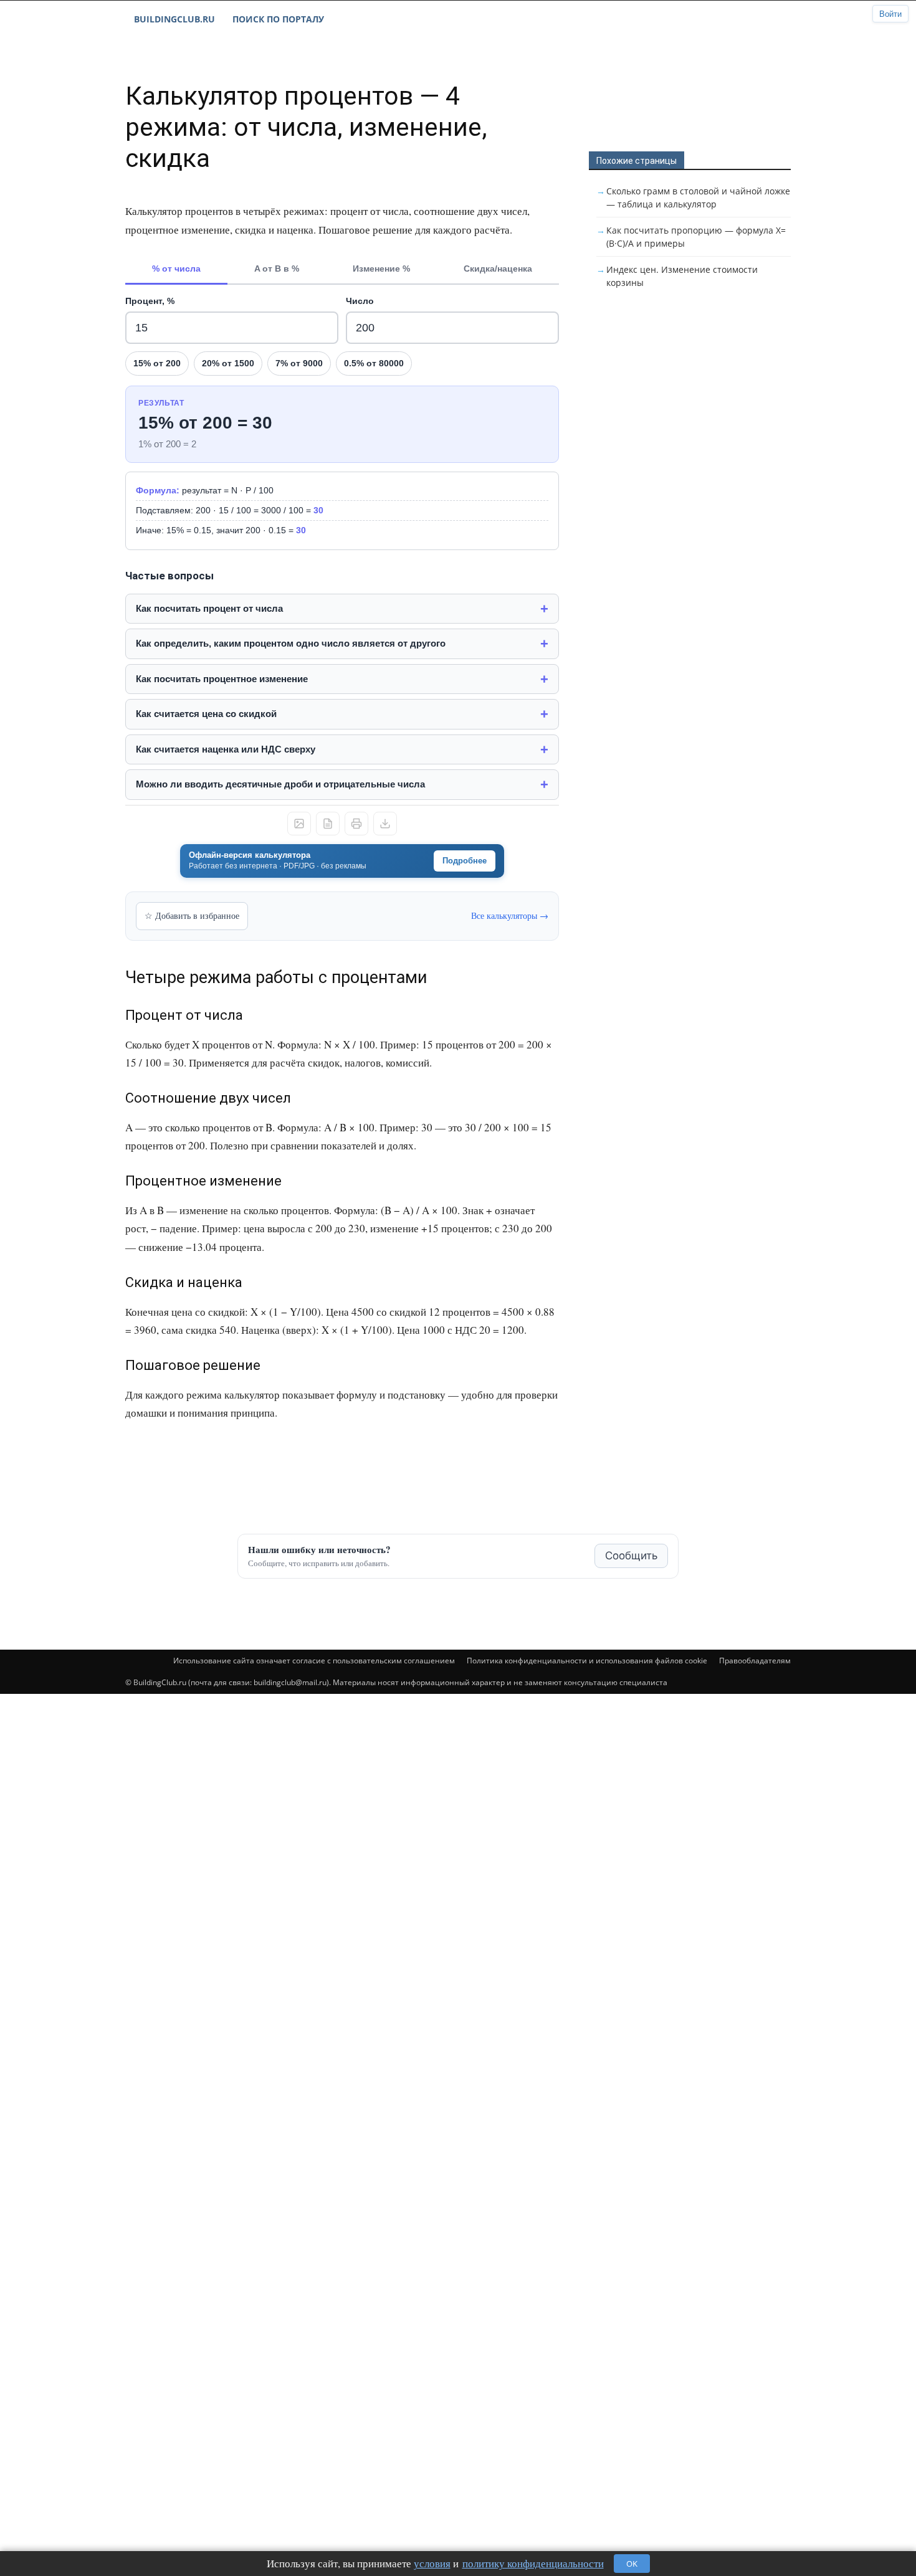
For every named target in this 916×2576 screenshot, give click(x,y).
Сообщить (631, 1556)
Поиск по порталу (278, 19)
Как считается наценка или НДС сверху (226, 749)
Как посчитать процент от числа (209, 608)
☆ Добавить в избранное (192, 915)
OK (632, 2564)
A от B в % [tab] (277, 269)
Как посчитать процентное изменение (222, 679)
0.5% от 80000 (374, 363)
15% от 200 (157, 363)
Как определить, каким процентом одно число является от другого (291, 643)
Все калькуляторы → (510, 915)
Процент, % (150, 301)
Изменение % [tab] (381, 269)
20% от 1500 (228, 363)
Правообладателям (755, 1661)
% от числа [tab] (176, 269)
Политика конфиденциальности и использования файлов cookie (587, 1661)
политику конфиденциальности (533, 2563)
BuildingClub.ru (174, 19)
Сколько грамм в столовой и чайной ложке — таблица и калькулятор (698, 197)
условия (432, 2563)
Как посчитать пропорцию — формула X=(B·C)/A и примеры (696, 237)
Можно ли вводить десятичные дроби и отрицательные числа (280, 784)
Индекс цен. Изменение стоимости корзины (682, 276)
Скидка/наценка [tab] (498, 269)
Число (360, 301)
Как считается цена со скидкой (206, 714)
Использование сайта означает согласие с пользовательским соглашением (314, 1661)
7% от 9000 (299, 363)
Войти (890, 14)
